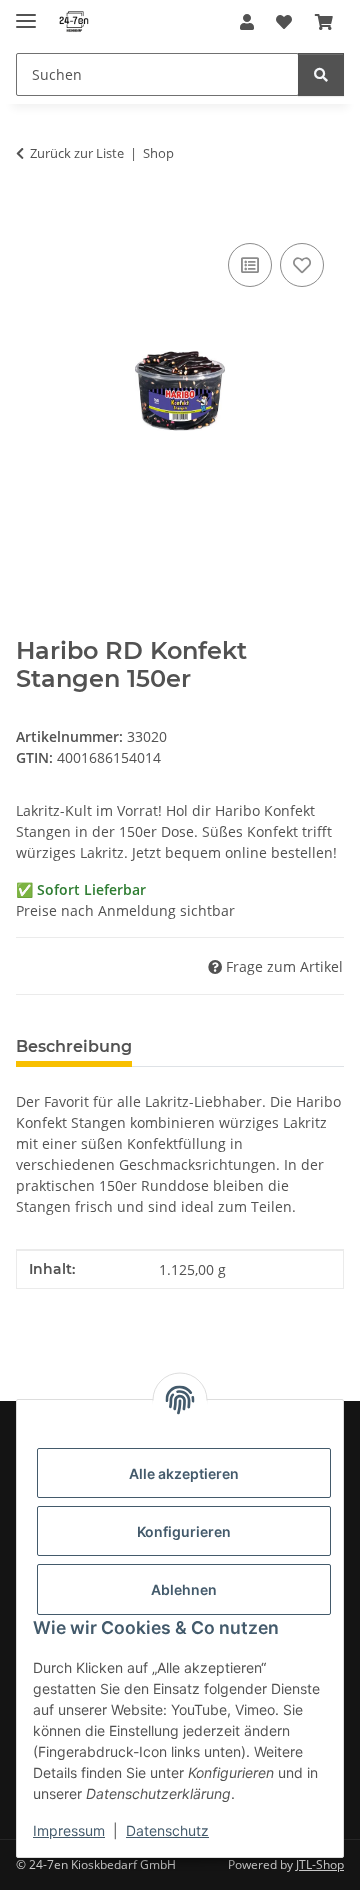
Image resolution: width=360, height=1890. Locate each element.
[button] (247, 22)
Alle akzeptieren (184, 1473)
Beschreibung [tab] (74, 1046)
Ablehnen (184, 1589)
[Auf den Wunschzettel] (302, 265)
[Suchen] (321, 74)
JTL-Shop (320, 1864)
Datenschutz (167, 1830)
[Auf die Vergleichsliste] (250, 265)
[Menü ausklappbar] (26, 12)
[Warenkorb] (324, 22)
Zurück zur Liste (77, 153)
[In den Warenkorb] (32, 216)
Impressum (69, 1830)
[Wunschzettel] (284, 22)
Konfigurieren (184, 1531)
